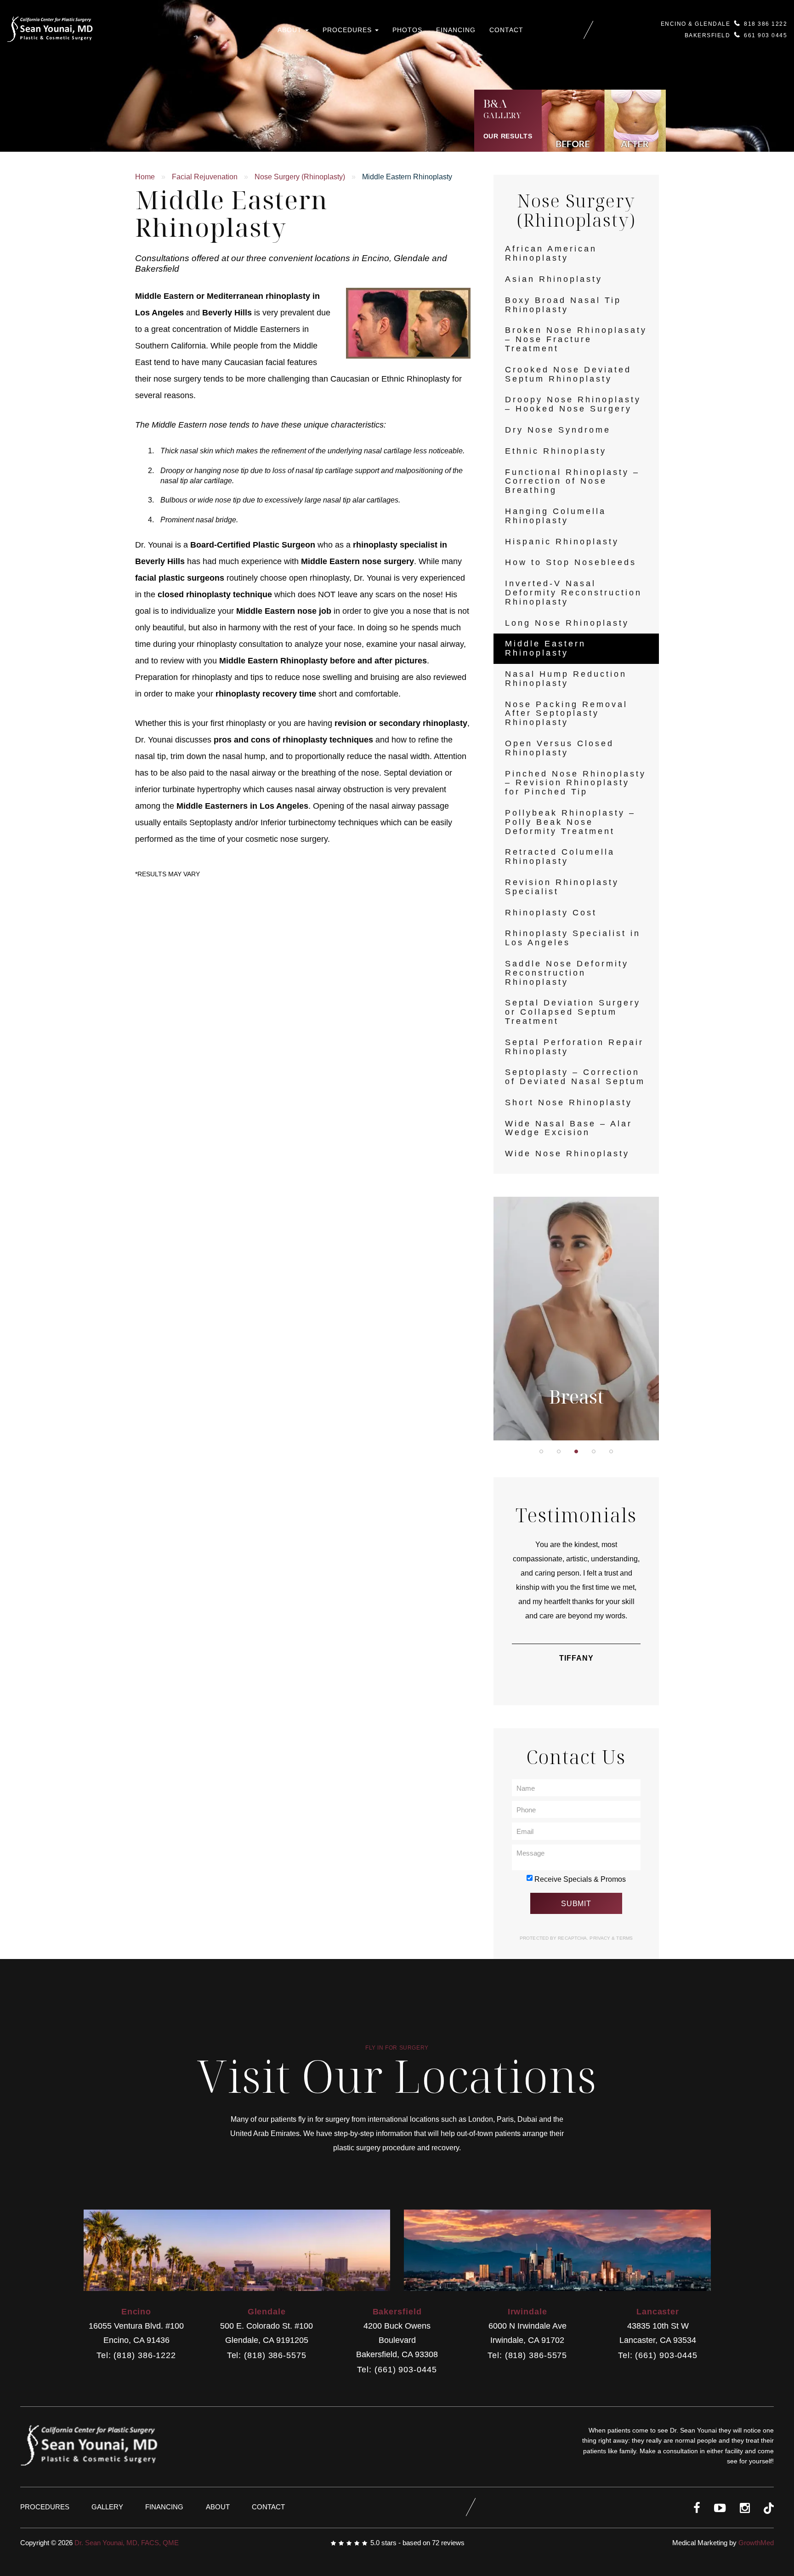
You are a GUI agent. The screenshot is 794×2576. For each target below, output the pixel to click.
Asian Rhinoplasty (554, 279)
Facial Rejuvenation (205, 177)
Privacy (601, 1938)
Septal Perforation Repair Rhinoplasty (574, 1047)
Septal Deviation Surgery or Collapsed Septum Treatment (573, 1012)
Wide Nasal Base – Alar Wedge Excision (569, 1128)
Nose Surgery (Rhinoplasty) (300, 177)
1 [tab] (541, 1451)
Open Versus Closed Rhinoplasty (559, 748)
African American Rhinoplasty (551, 253)
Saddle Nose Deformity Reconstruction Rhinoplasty (567, 973)
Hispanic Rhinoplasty (562, 542)
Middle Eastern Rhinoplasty (545, 648)
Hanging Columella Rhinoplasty (556, 516)
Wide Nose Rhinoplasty (567, 1154)
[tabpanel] (576, 1319)
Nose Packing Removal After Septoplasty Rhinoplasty (566, 714)
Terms (624, 1938)
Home (145, 177)
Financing (456, 30)
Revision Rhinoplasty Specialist (562, 887)
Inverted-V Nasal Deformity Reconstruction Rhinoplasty (573, 593)
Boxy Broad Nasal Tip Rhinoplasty (563, 305)
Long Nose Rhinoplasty (567, 623)
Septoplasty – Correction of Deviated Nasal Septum (575, 1077)
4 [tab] (594, 1451)
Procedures (348, 30)
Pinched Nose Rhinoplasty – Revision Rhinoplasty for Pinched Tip (576, 783)
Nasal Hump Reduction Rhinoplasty (566, 679)
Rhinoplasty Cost (551, 913)
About (291, 30)
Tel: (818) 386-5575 (267, 2356)
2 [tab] (559, 1451)
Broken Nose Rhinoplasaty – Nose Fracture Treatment (576, 339)
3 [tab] (576, 1451)
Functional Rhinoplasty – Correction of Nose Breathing (572, 481)
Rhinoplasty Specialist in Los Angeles (573, 938)
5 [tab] (611, 1451)
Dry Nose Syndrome (558, 430)
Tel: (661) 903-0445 (397, 2370)
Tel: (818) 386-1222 (136, 2356)
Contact (506, 30)
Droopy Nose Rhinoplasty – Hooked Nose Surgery (573, 404)
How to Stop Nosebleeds (571, 562)
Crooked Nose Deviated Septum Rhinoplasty (568, 374)
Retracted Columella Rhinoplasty (560, 857)
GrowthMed (756, 2543)
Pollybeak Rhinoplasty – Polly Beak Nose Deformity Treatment (570, 822)
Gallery (107, 2507)
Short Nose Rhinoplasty (569, 1102)
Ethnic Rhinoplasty (556, 451)
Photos (407, 30)
